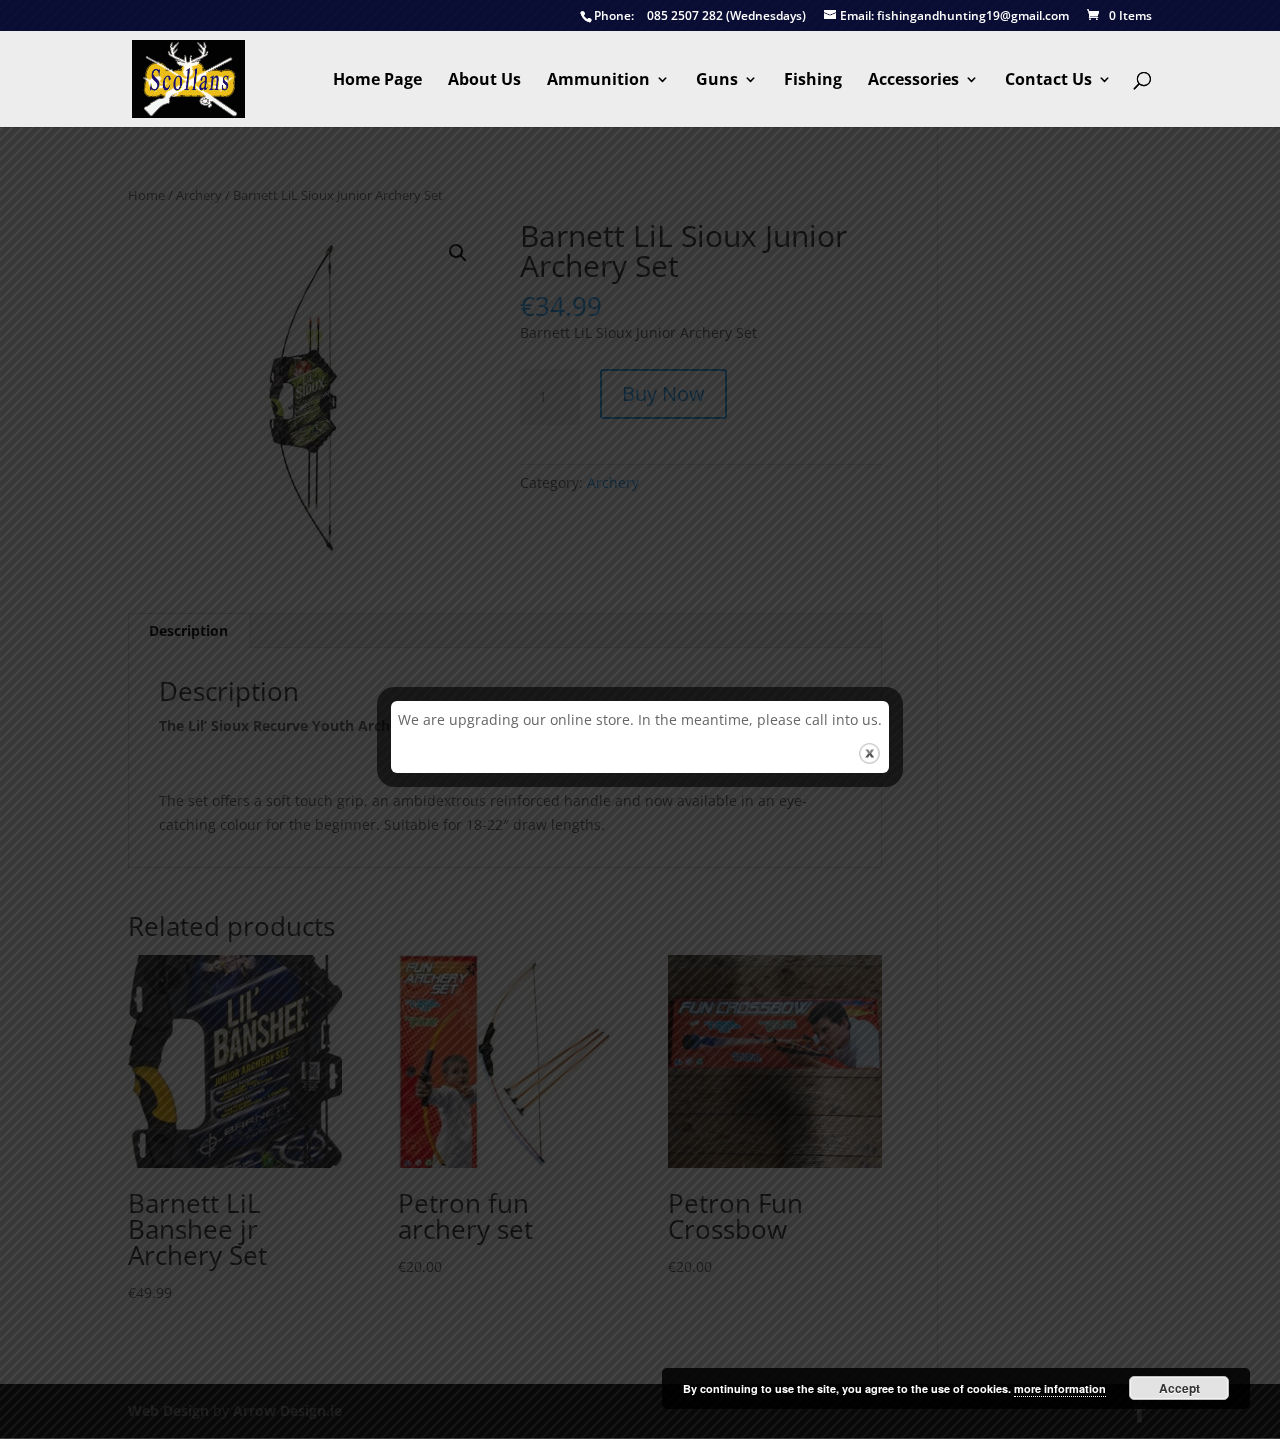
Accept (1179, 1388)
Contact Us (1048, 81)
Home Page (377, 81)
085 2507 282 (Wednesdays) (700, 16)
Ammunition (598, 81)
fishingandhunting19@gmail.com (954, 16)
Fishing (813, 81)
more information (1060, 1388)
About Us (484, 81)
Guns (717, 81)
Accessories (913, 81)
